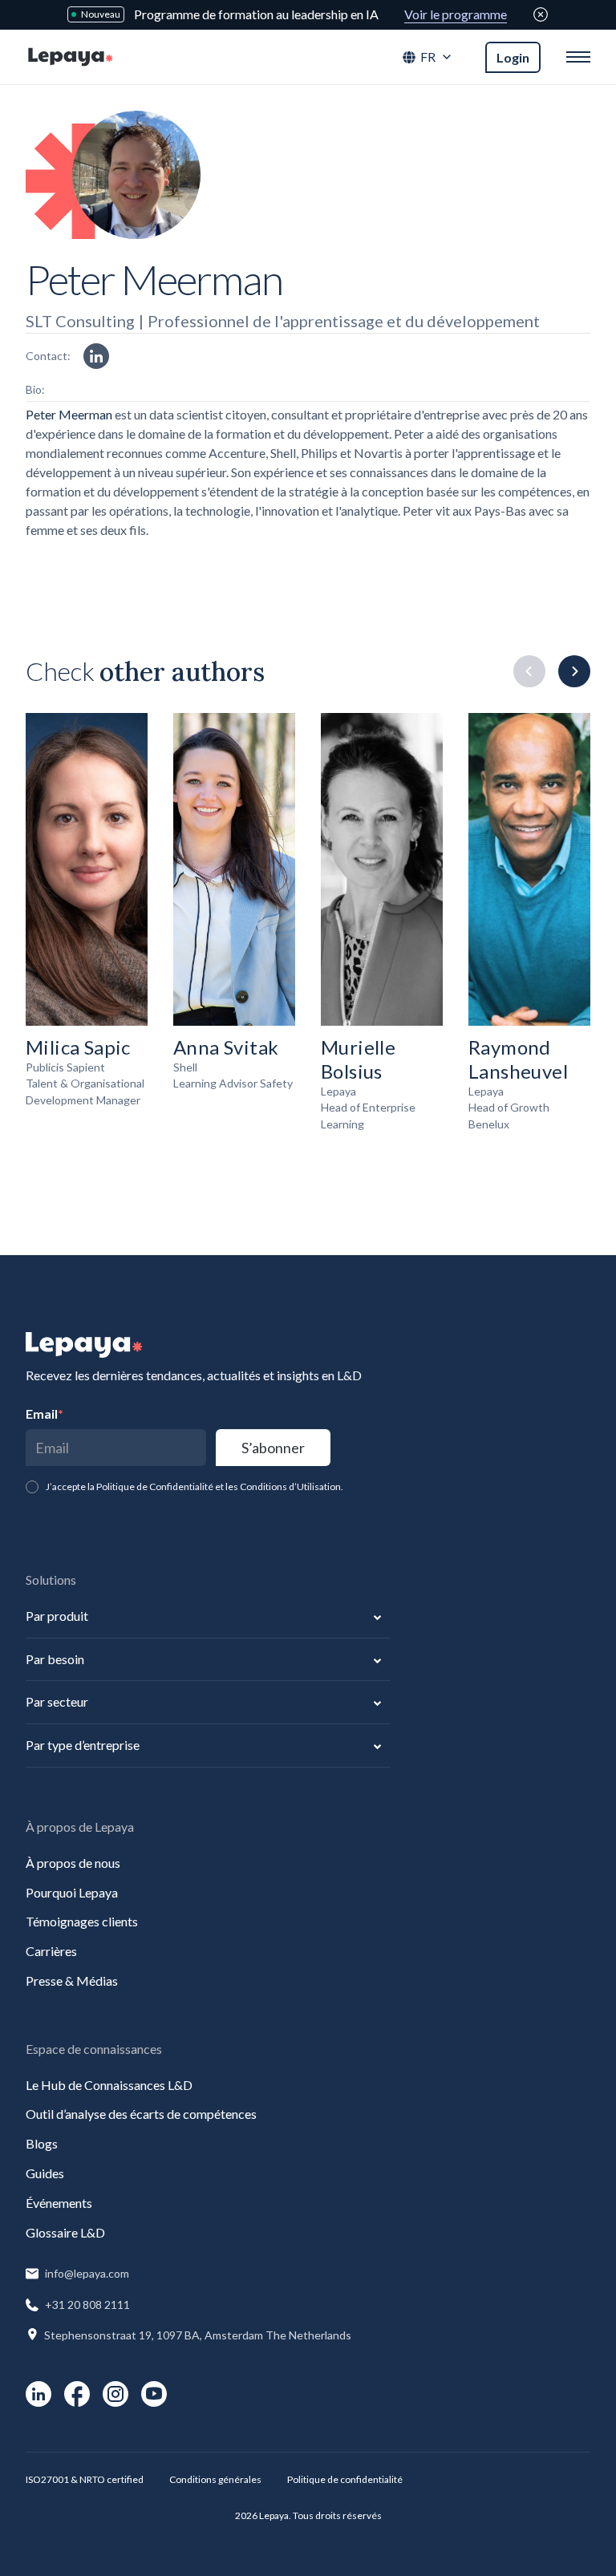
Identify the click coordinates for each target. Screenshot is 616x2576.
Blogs (42, 2143)
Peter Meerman (69, 414)
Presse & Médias (72, 1981)
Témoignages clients (82, 1921)
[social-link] (38, 2394)
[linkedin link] (96, 356)
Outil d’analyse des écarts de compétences (141, 2114)
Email (45, 1414)
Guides (45, 2173)
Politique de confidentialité (345, 2479)
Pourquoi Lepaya (72, 1892)
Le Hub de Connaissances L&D (109, 2085)
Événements (59, 2203)
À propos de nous (73, 1863)
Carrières (51, 1951)
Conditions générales (215, 2479)
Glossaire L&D (65, 2232)
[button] (428, 57)
